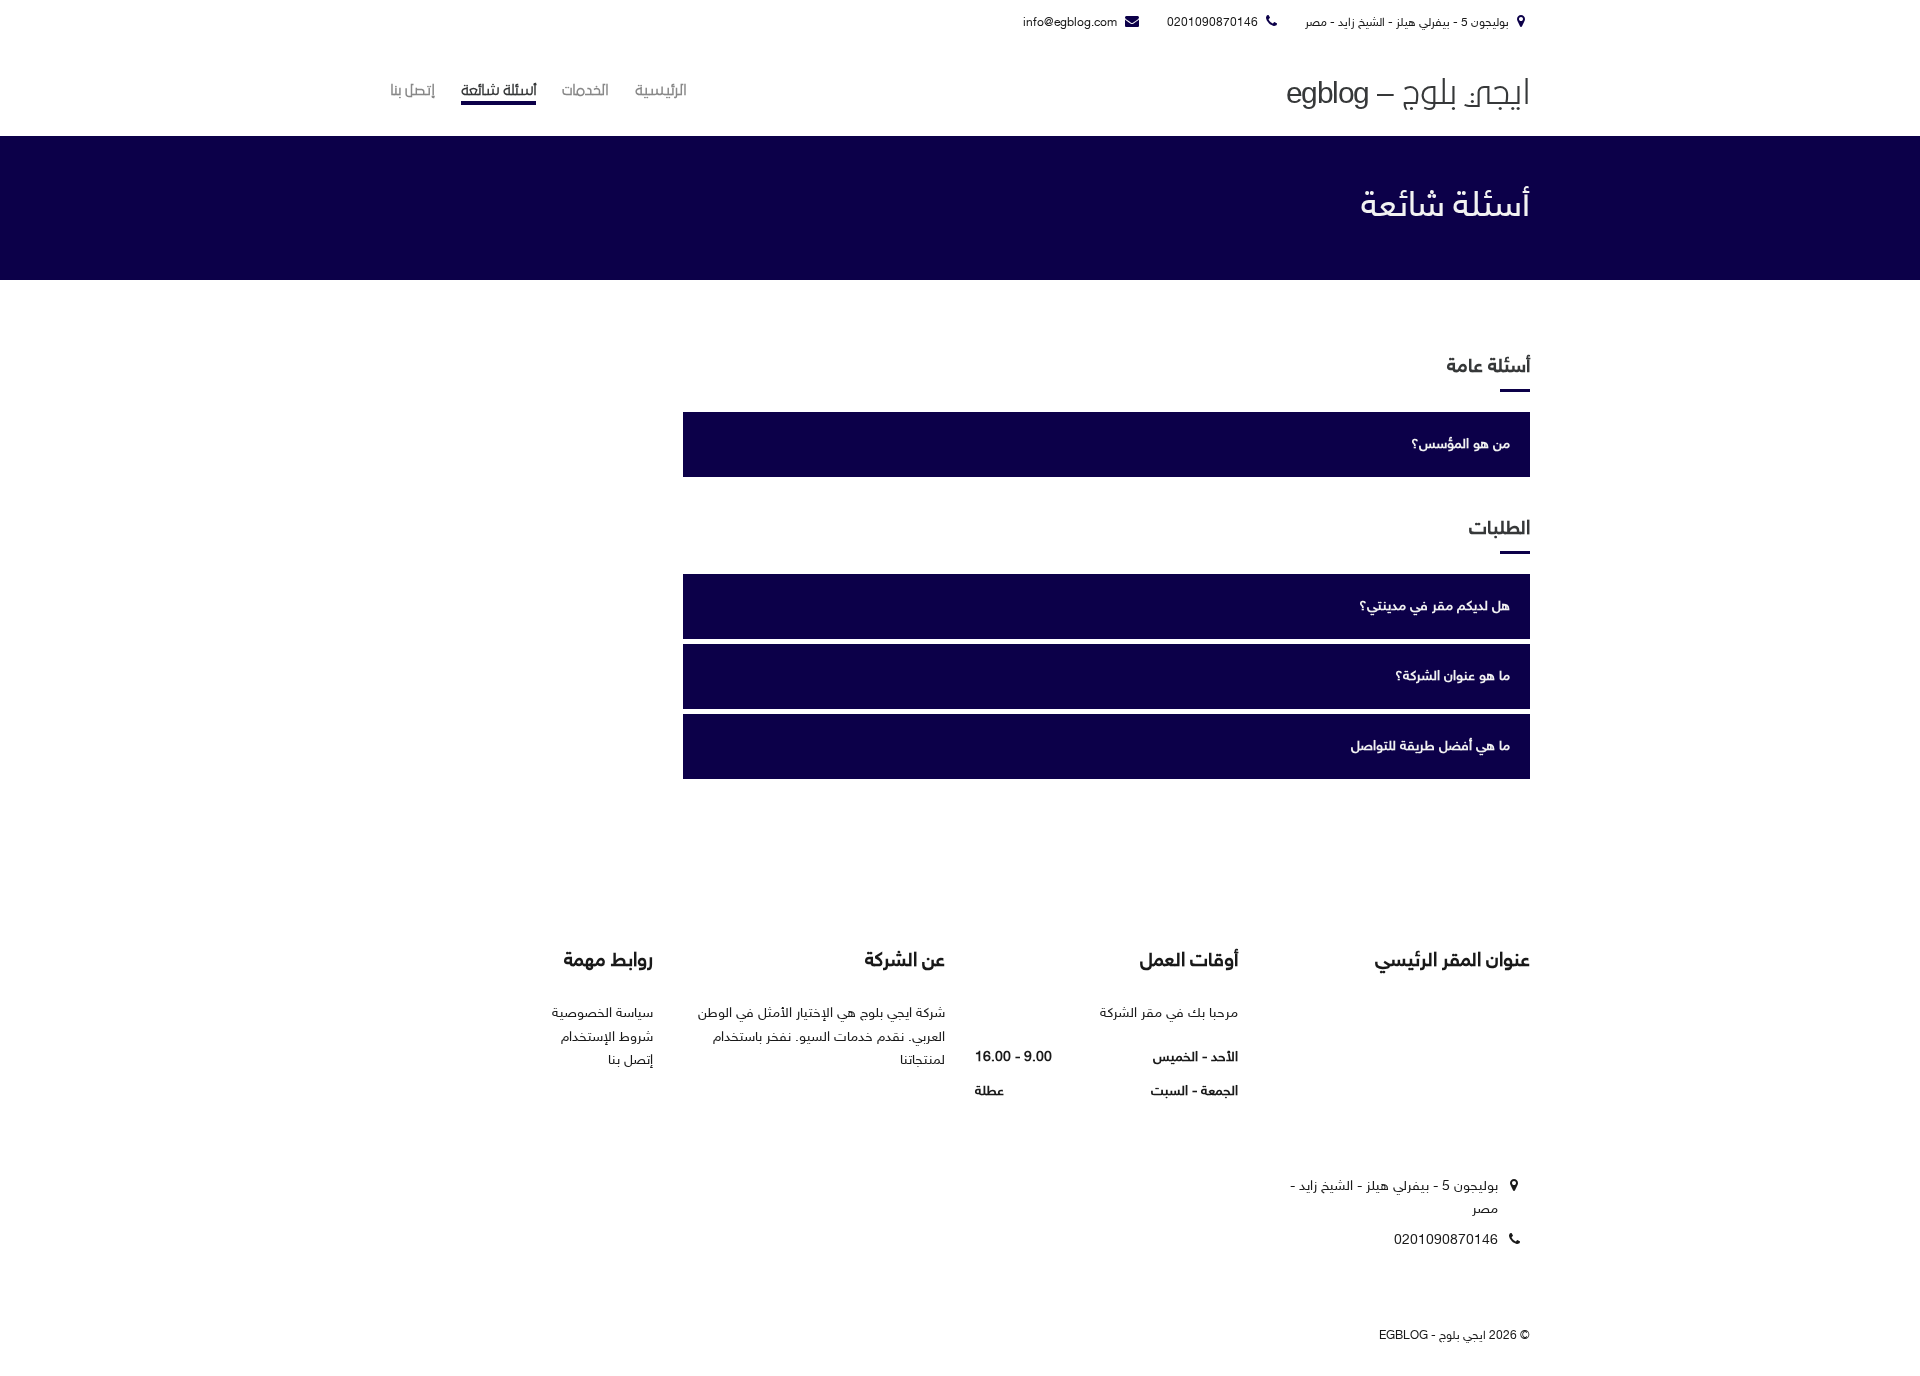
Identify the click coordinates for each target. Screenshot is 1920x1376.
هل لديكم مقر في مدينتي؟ (1434, 606)
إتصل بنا (412, 90)
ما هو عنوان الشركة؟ (1452, 676)
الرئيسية (661, 90)
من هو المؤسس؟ (1460, 444)
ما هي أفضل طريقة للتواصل (1430, 746)
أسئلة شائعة (498, 90)
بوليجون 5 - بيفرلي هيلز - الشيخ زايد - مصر (1407, 23)
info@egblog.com (1070, 23)
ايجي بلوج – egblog (1408, 93)
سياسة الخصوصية (602, 1013)
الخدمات (585, 90)
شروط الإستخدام (607, 1037)
